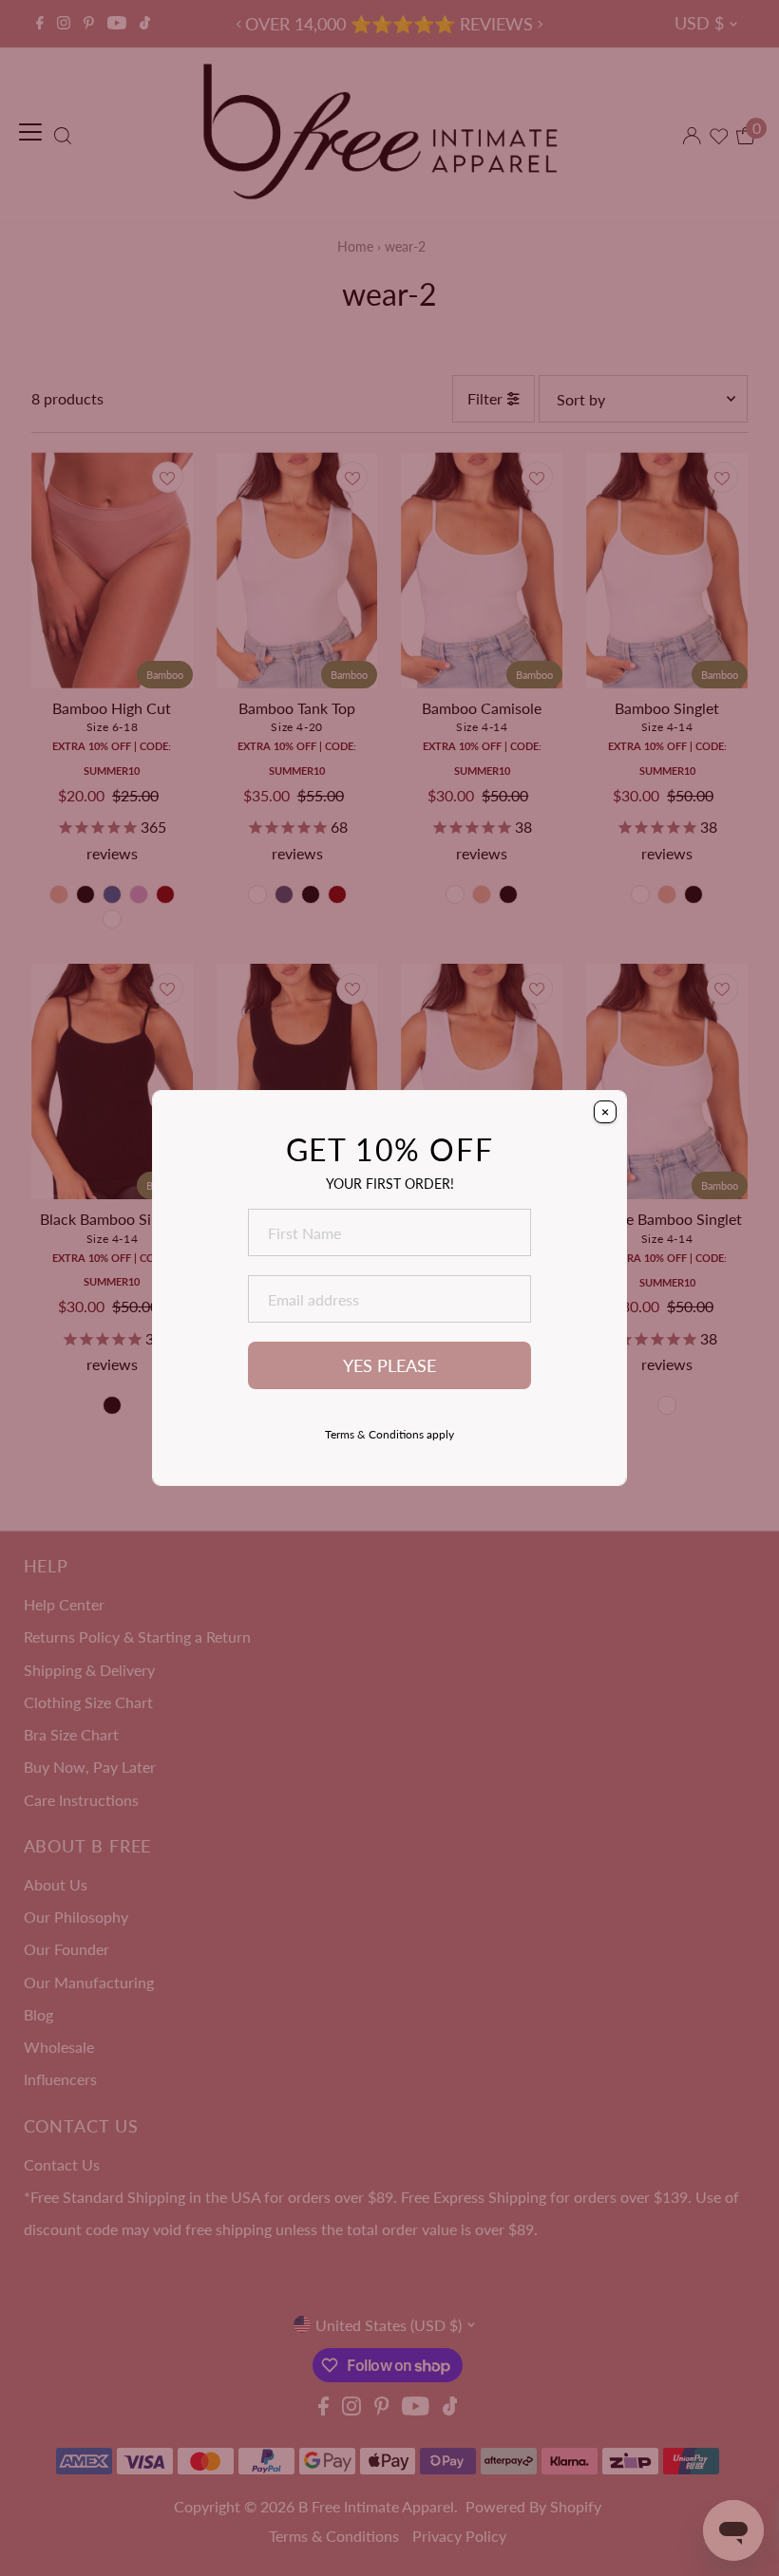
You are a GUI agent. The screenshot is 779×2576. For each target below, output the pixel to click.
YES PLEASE (389, 1366)
